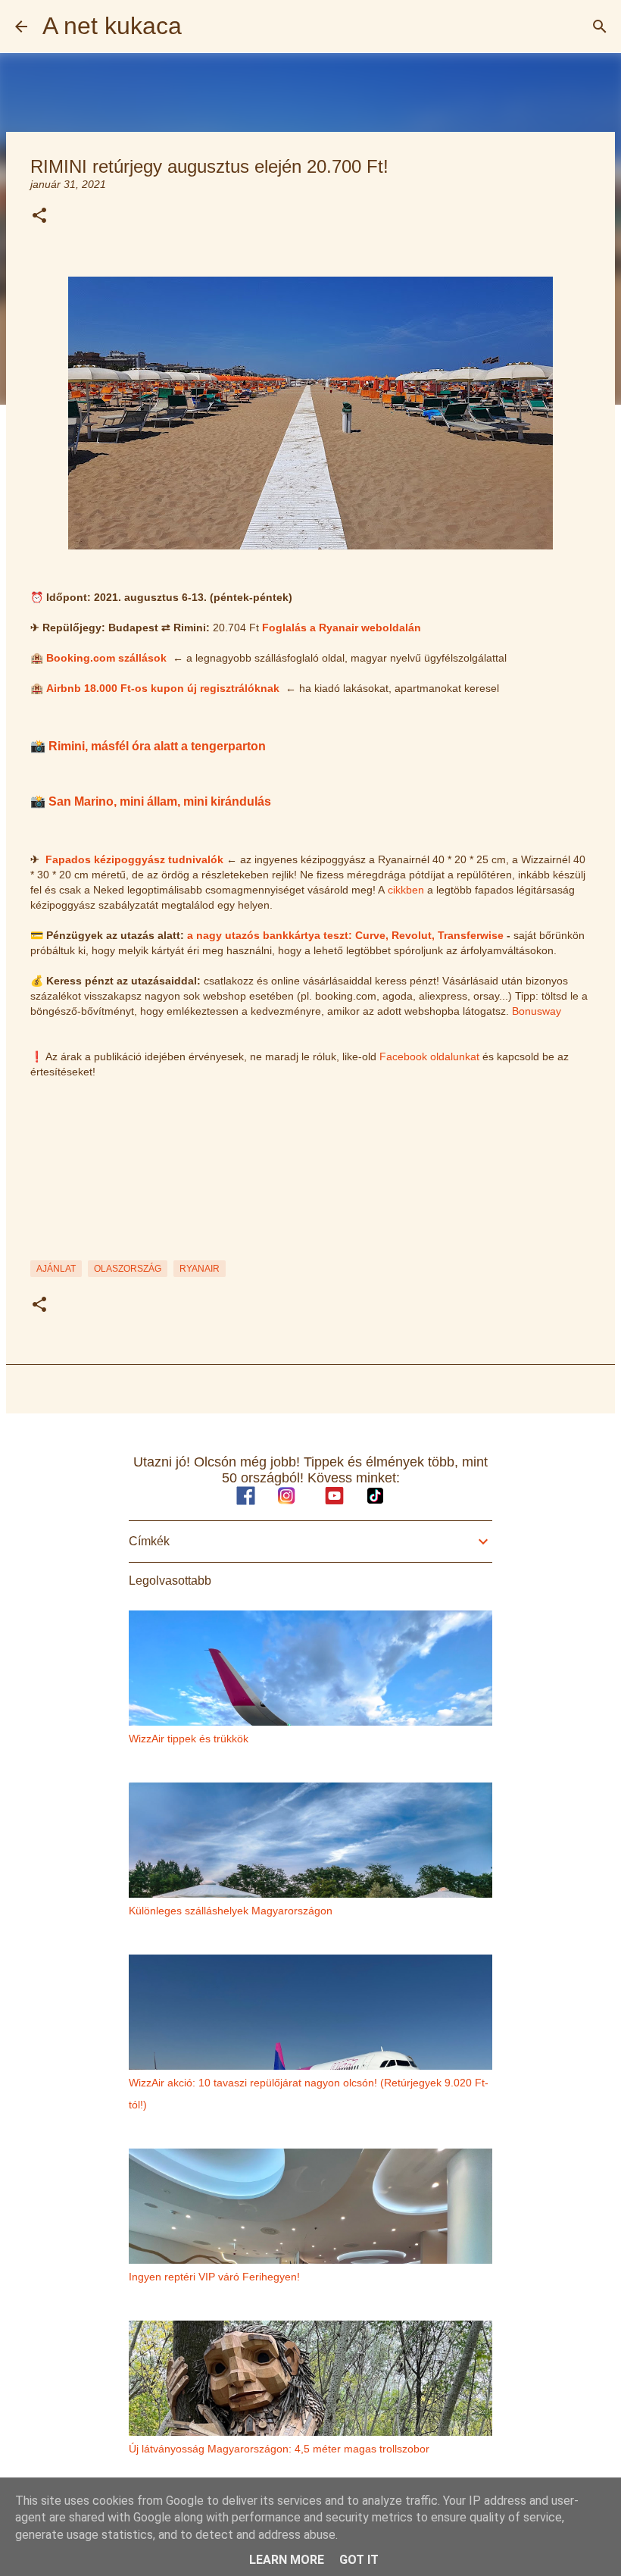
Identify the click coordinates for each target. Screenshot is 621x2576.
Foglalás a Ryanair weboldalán (342, 628)
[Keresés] (600, 27)
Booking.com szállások (106, 658)
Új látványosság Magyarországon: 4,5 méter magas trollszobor (279, 2449)
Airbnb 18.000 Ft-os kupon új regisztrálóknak (163, 688)
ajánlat (56, 1269)
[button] (39, 216)
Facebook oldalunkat (429, 1056)
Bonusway (537, 1011)
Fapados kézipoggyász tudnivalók (134, 859)
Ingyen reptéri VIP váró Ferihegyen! (214, 2277)
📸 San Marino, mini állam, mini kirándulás (151, 801)
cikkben (406, 890)
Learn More (287, 2560)
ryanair (200, 1269)
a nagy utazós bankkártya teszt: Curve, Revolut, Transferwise (345, 935)
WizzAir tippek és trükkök (189, 1739)
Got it (359, 2560)
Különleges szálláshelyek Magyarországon (231, 1911)
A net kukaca (112, 26)
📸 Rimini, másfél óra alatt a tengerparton (148, 746)
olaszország (128, 1269)
